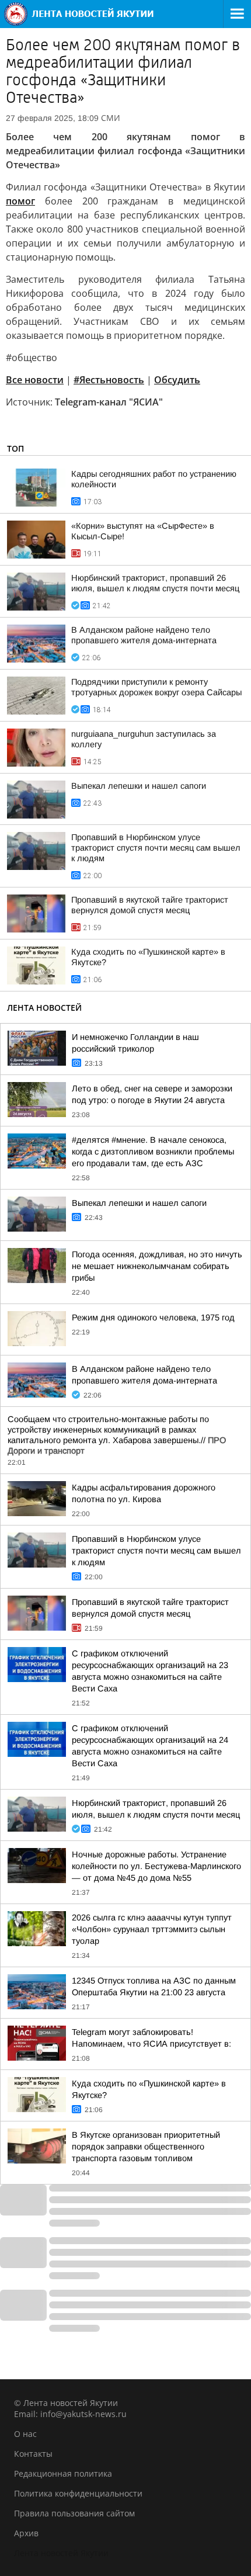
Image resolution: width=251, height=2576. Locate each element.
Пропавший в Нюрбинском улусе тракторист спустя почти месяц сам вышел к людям (156, 848)
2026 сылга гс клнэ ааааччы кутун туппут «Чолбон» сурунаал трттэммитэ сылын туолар (152, 1929)
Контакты (33, 2454)
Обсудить (177, 380)
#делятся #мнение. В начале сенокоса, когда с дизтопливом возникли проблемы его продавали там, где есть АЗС (153, 1152)
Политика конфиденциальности (78, 2493)
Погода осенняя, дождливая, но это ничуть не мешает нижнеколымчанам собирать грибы (157, 1266)
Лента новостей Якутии (61, 2553)
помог (20, 201)
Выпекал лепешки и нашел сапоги (139, 786)
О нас (25, 2434)
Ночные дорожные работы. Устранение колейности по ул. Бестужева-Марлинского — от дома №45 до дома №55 (156, 1866)
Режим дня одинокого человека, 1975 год (153, 1318)
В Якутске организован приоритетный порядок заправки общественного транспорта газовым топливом (146, 2147)
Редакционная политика (63, 2473)
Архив (26, 2533)
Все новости (35, 380)
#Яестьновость (109, 380)
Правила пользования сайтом (74, 2513)
